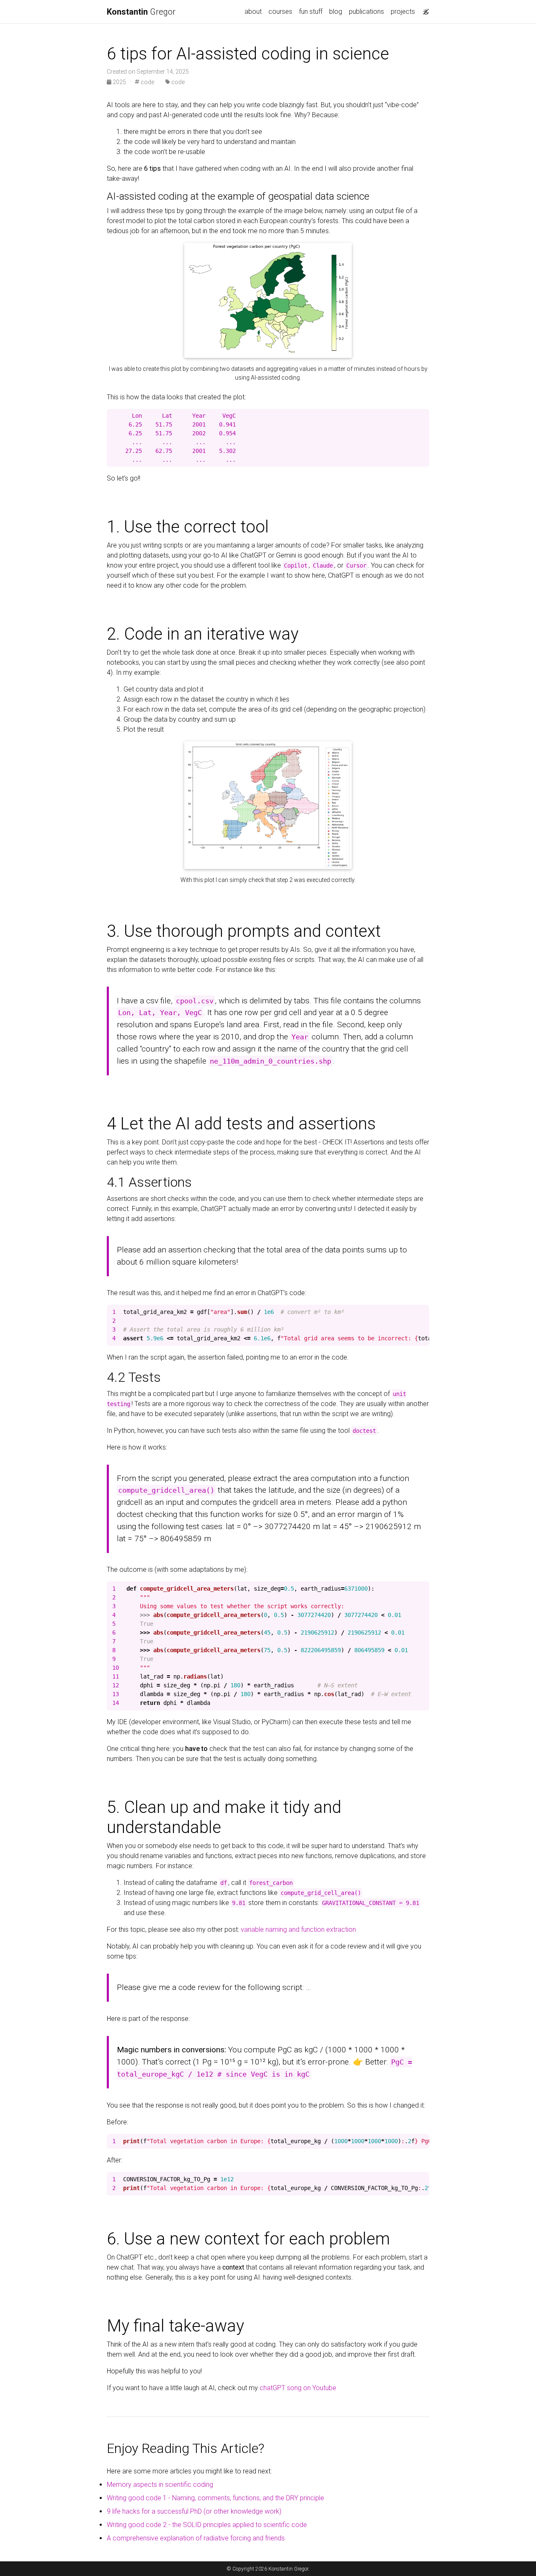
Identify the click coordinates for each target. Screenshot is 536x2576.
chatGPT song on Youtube (298, 2388)
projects (403, 12)
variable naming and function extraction (298, 1929)
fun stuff (311, 12)
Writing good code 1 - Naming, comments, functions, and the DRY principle (215, 2498)
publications (366, 12)
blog (336, 12)
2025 (119, 82)
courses (280, 12)
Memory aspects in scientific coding (160, 2485)
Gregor (141, 12)
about (253, 12)
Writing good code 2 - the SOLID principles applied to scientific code (207, 2525)
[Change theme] (424, 9)
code (147, 82)
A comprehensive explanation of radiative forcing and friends (196, 2538)
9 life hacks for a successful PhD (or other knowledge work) (194, 2511)
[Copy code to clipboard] (423, 416)
